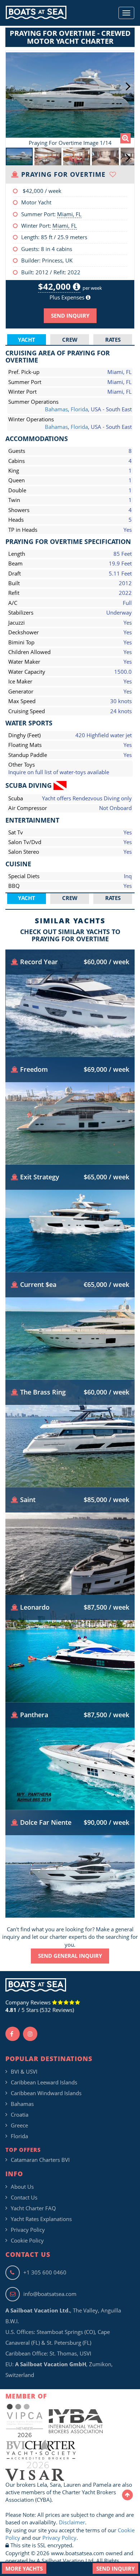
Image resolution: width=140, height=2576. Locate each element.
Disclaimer (72, 2522)
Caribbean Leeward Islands (44, 2082)
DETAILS (70, 1035)
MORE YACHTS (24, 2568)
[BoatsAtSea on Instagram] (30, 2034)
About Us (22, 2187)
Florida (79, 409)
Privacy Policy (28, 2230)
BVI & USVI (24, 2071)
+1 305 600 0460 (45, 2272)
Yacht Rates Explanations (41, 2219)
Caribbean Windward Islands (46, 2093)
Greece (19, 2125)
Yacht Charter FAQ (33, 2208)
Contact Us (24, 2197)
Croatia (20, 2115)
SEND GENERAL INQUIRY (70, 1956)
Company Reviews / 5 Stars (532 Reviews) (40, 2006)
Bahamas (56, 409)
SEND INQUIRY (70, 316)
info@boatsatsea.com (50, 2294)
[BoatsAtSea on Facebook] (13, 2034)
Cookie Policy (27, 2240)
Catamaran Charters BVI (40, 2160)
